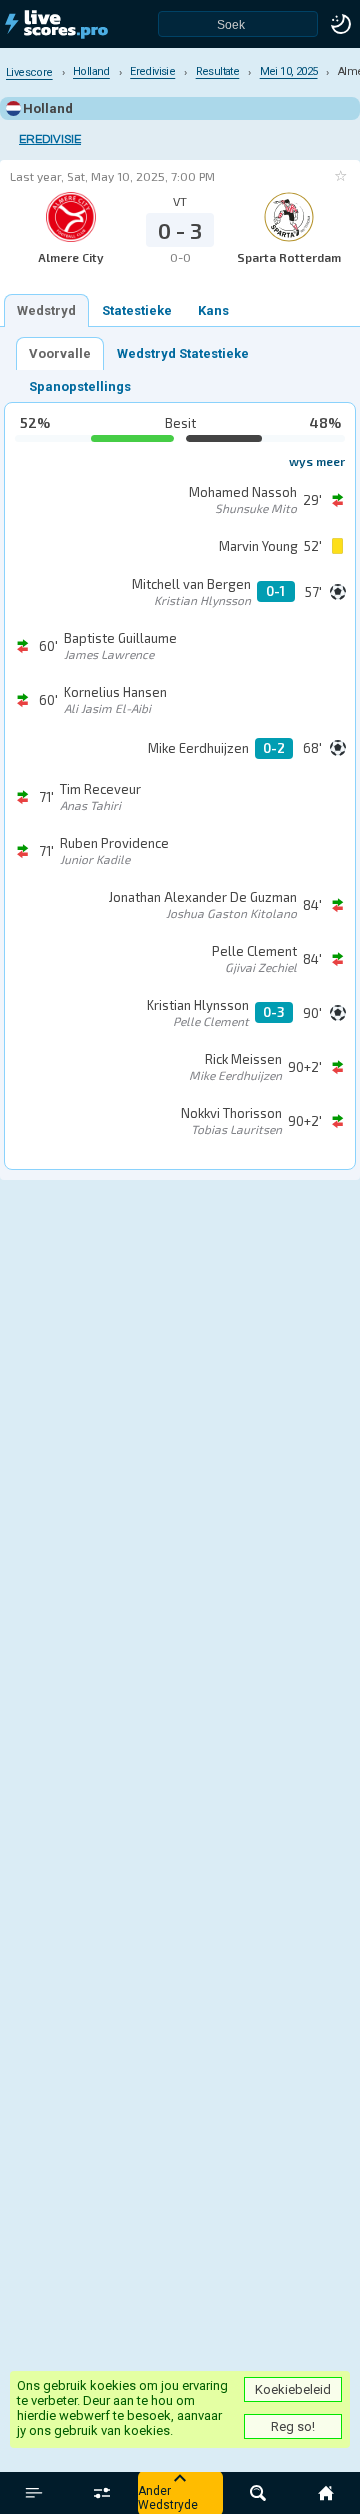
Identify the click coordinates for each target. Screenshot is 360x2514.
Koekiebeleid (293, 2389)
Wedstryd (46, 310)
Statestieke (137, 310)
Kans (213, 310)
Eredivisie (50, 139)
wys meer (317, 461)
